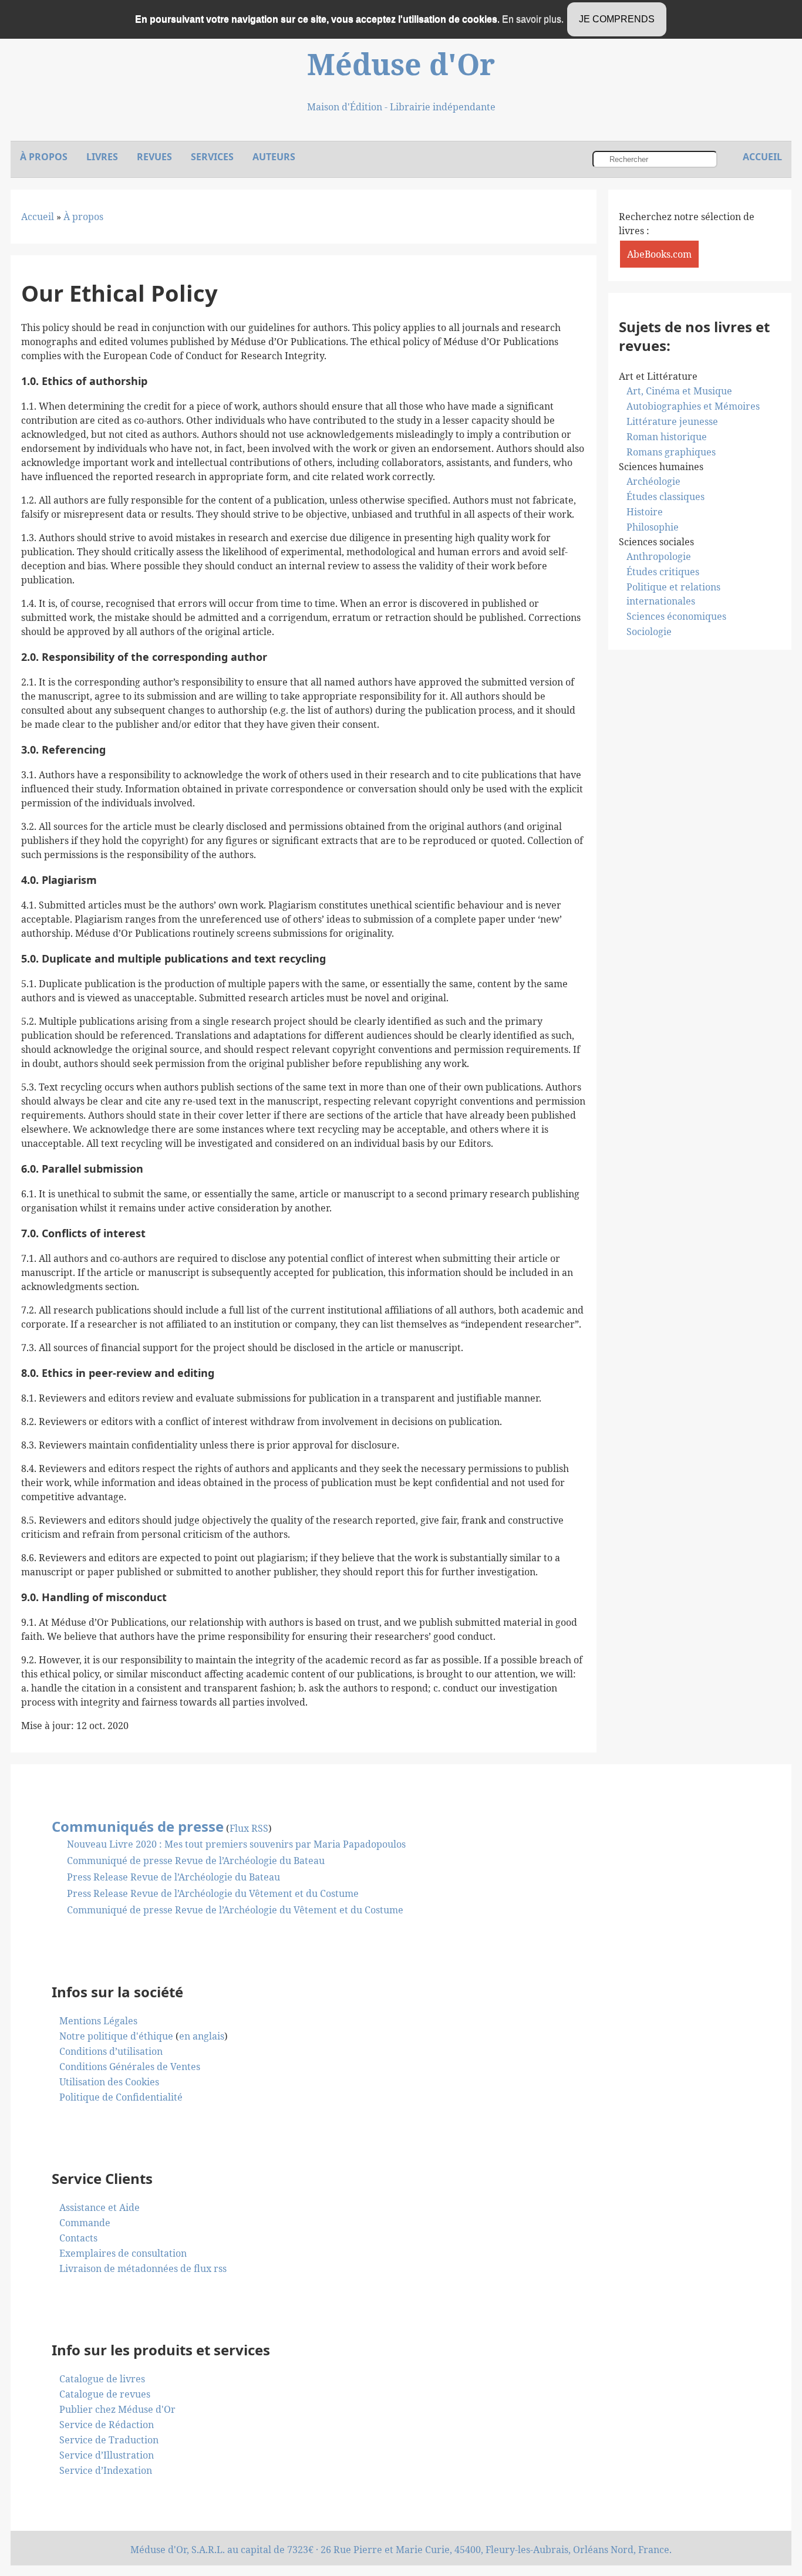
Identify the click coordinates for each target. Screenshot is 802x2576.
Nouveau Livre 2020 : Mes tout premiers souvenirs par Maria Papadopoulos (236, 1844)
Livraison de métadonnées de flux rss (143, 2268)
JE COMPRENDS (617, 19)
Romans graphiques (671, 452)
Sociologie (649, 632)
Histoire (645, 512)
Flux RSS (249, 1828)
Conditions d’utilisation (111, 2051)
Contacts (78, 2238)
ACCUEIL (762, 157)
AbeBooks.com (659, 254)
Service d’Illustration (107, 2455)
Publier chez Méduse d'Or (117, 2409)
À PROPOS (44, 157)
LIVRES (102, 157)
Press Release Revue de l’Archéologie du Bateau (173, 1877)
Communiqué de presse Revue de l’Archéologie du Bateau (196, 1861)
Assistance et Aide (100, 2207)
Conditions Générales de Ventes (130, 2067)
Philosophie (653, 527)
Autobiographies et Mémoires (693, 406)
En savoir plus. (533, 19)
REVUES (154, 157)
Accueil (38, 217)
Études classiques (665, 497)
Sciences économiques (676, 616)
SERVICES (212, 157)
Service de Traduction (109, 2440)
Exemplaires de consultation (123, 2253)
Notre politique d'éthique (116, 2036)
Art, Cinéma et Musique (679, 391)
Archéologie (653, 481)
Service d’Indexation (106, 2470)
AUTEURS (274, 157)
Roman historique (667, 437)
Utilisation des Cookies (109, 2082)
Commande (85, 2223)
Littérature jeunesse (672, 421)
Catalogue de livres (102, 2379)
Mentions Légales (98, 2021)
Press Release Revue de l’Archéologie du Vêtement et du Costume (213, 1893)
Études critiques (663, 572)
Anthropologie (659, 556)
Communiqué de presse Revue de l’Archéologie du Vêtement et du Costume (235, 1910)
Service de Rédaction (107, 2425)
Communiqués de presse (138, 1826)
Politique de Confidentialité (121, 2097)
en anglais (202, 2036)
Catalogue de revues (105, 2394)
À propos (83, 217)
